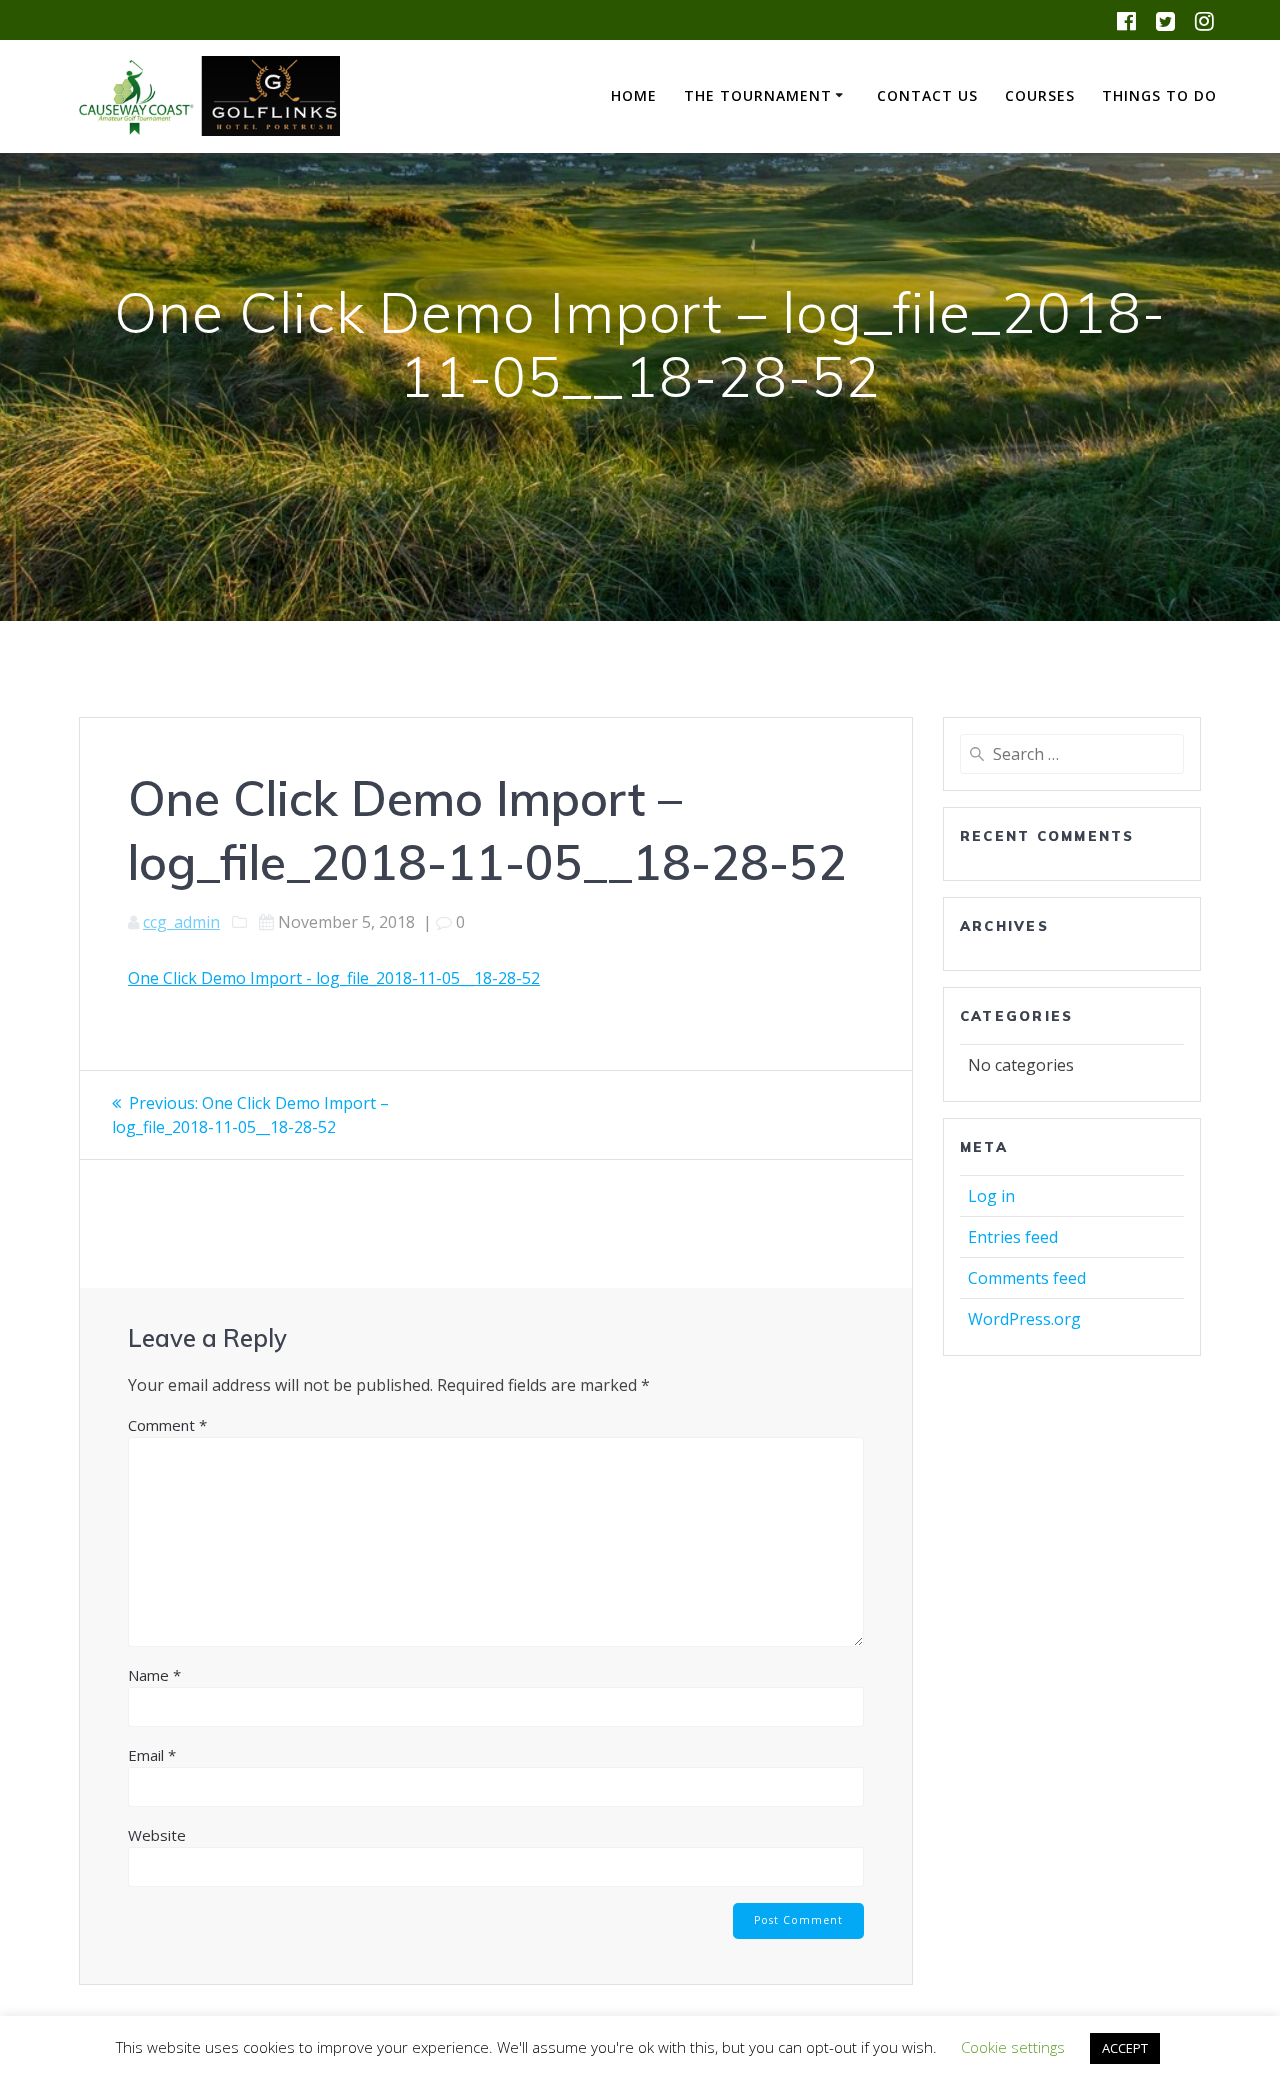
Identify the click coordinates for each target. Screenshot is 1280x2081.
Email (152, 1755)
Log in (991, 1196)
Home (634, 95)
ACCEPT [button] (1125, 2048)
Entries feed (1013, 1237)
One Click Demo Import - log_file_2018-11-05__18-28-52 (334, 978)
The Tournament (758, 95)
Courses (1040, 95)
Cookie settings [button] (1013, 2047)
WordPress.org (1024, 1319)
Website (157, 1835)
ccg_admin (181, 922)
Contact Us (927, 95)
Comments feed (1027, 1278)
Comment (167, 1425)
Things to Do (1159, 95)
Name (154, 1675)
